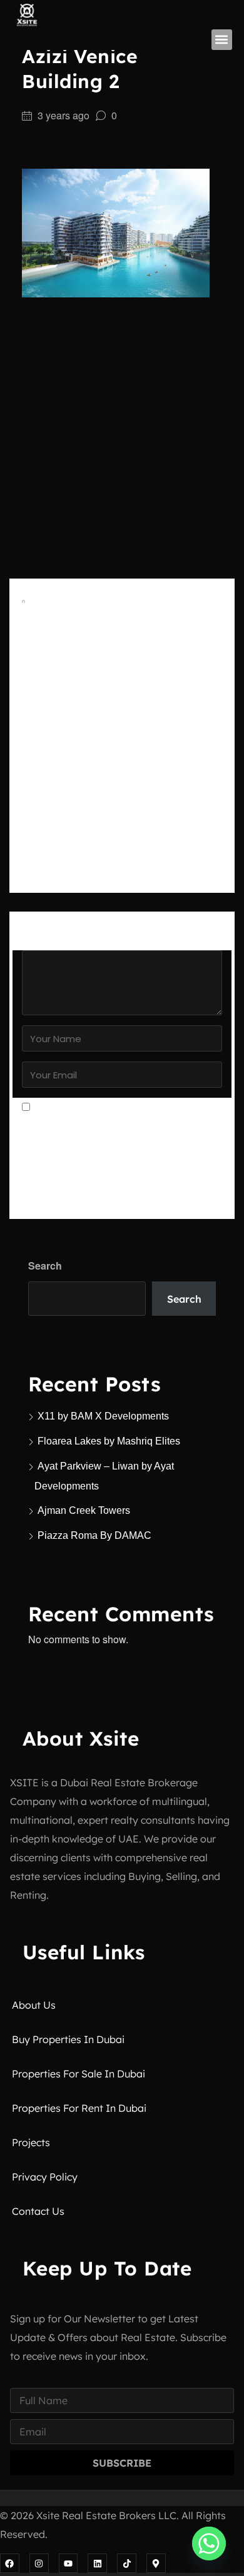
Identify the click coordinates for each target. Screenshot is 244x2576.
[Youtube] (69, 2563)
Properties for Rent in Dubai (79, 2108)
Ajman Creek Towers (84, 1510)
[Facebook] (10, 2563)
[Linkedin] (97, 2563)
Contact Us (38, 2211)
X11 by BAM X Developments (103, 1416)
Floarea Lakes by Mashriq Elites (109, 1441)
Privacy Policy (45, 2177)
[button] (222, 40)
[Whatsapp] (209, 2544)
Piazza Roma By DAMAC (94, 1535)
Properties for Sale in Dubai (79, 2074)
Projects (31, 2142)
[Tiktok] (127, 2563)
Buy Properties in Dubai (68, 2039)
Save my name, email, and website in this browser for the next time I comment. (118, 1135)
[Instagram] (39, 2563)
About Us (34, 2005)
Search (45, 1266)
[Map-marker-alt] (156, 2563)
